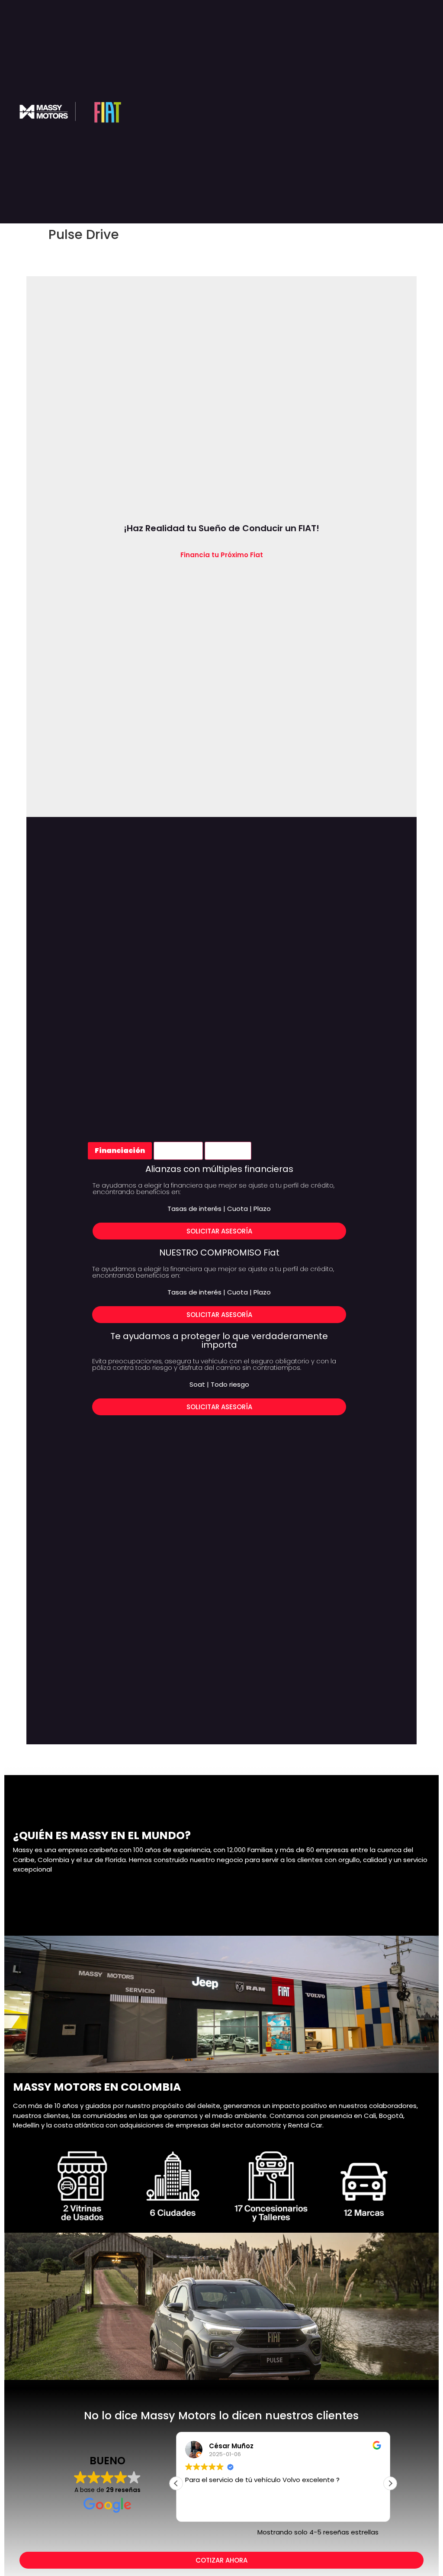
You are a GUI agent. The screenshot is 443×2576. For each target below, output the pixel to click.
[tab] (120, 1151)
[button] (390, 2483)
